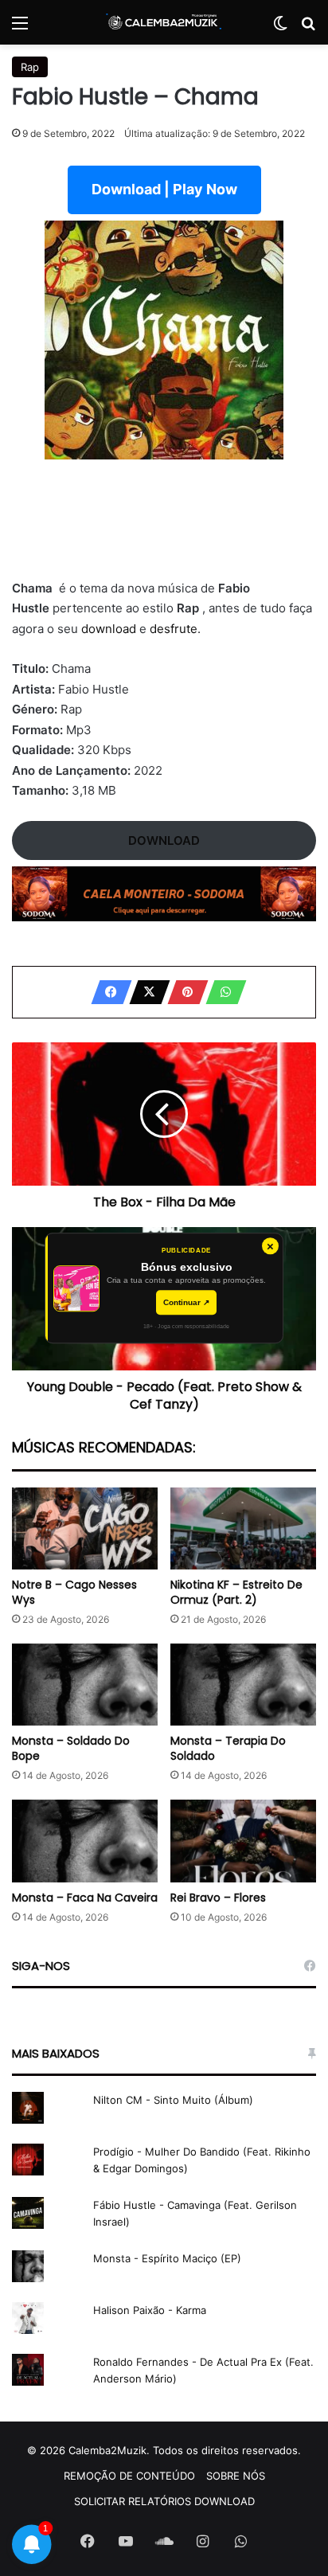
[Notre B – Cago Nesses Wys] (85, 1528)
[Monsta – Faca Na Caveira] (85, 1841)
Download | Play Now (164, 189)
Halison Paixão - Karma (150, 2310)
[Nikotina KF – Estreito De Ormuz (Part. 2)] (243, 1528)
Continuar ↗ (186, 1302)
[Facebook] (107, 992)
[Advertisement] (164, 529)
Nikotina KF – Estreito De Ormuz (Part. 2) (236, 1592)
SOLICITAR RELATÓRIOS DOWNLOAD (164, 2501)
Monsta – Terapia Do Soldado (228, 1748)
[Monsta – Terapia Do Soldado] (243, 1685)
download (109, 629)
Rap (30, 67)
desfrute (174, 629)
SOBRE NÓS (236, 2476)
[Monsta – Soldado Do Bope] (85, 1685)
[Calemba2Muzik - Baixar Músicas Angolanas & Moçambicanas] (164, 22)
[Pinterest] (183, 992)
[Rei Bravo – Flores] (243, 1841)
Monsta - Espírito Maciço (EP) (167, 2258)
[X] (145, 992)
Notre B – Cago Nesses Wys (74, 1592)
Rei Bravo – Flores (218, 1898)
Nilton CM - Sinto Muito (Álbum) (173, 2100)
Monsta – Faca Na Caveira (85, 1898)
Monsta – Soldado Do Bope (71, 1748)
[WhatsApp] (221, 992)
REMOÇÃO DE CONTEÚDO (129, 2476)
